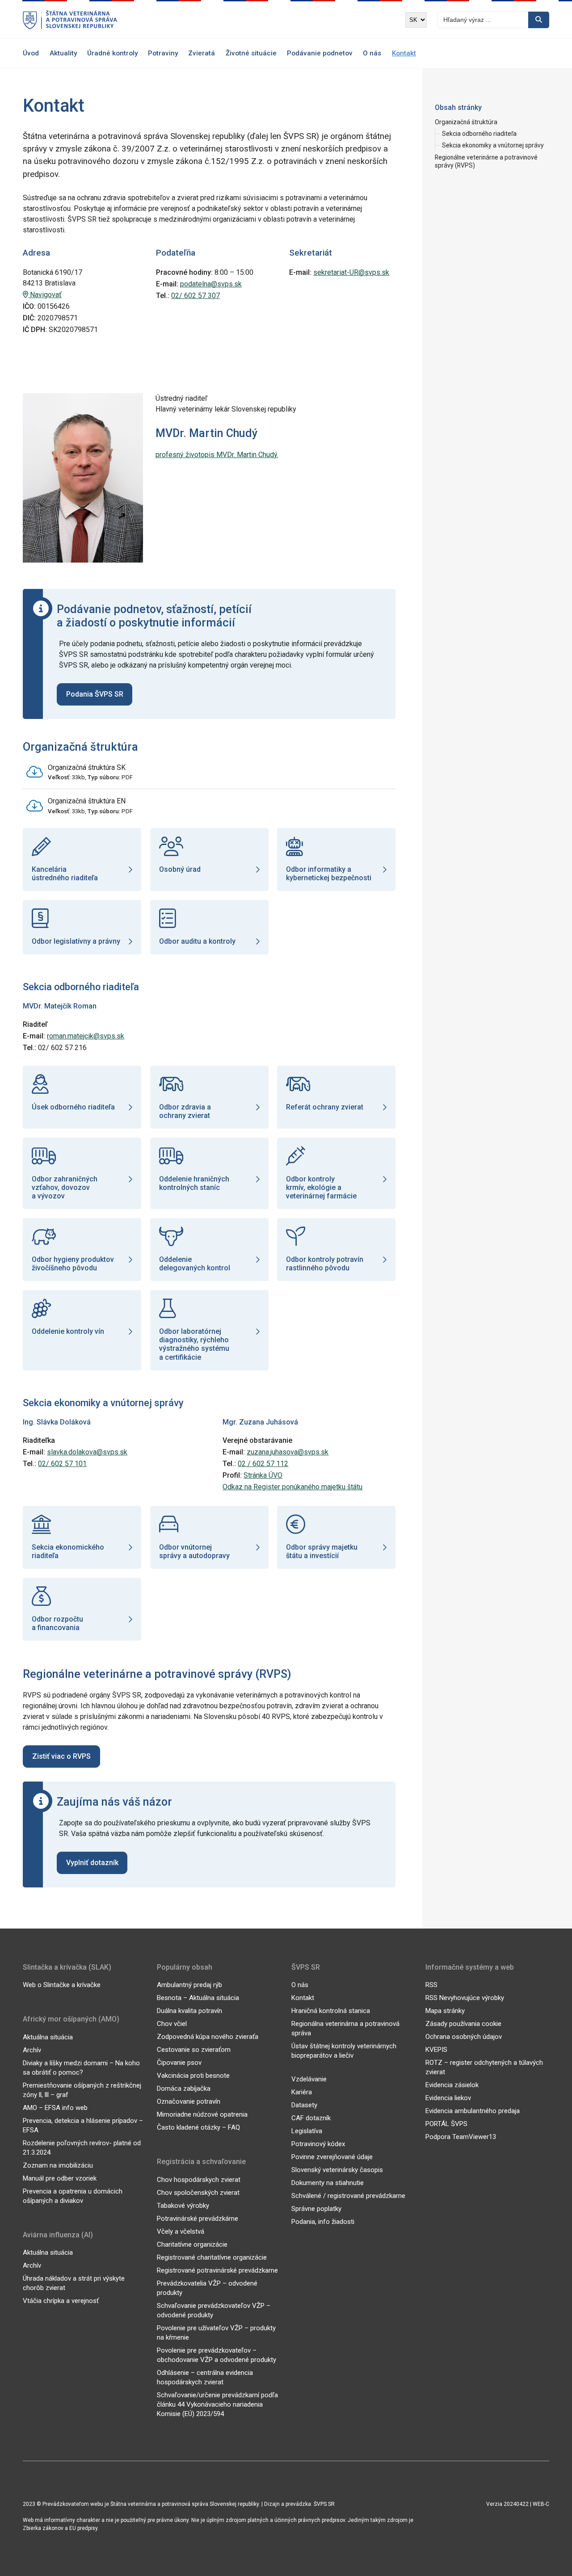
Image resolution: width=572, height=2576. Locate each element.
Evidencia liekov (448, 2098)
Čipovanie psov (179, 2063)
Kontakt (404, 53)
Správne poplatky (316, 2209)
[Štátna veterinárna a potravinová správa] (70, 20)
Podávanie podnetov (320, 53)
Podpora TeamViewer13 (461, 2137)
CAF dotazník (311, 2118)
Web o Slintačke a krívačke (62, 1985)
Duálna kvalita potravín (189, 2011)
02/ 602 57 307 (196, 296)
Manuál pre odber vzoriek (60, 2178)
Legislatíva (307, 2131)
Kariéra (302, 2092)
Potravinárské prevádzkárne (198, 2219)
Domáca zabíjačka (184, 2089)
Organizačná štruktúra (466, 122)
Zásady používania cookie (463, 2024)
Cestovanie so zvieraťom (194, 2050)
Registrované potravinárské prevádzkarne (217, 2270)
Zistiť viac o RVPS (61, 1756)
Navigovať (45, 295)
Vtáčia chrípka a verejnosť (61, 2301)
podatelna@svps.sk (211, 284)
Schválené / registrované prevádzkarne (348, 2196)
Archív (32, 2050)
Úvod (31, 53)
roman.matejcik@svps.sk (86, 1036)
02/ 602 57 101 (62, 1464)
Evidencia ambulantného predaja (473, 2111)
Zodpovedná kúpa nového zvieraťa (208, 2037)
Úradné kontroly (112, 53)
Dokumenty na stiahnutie (328, 2183)
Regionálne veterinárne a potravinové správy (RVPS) (486, 161)
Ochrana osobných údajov (464, 2037)
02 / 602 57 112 (263, 1464)
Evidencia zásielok (452, 2085)
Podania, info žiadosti (323, 2222)
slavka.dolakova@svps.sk (87, 1452)
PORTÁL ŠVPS (446, 2124)
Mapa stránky (445, 2011)
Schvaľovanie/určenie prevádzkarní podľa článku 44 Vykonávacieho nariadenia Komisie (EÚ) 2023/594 (217, 2404)
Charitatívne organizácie (192, 2244)
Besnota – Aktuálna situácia (198, 1998)
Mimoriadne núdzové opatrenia (202, 2114)
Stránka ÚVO (263, 1475)
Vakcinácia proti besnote (193, 2076)
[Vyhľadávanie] (539, 20)
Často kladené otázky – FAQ (198, 2127)
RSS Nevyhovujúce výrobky (465, 1998)
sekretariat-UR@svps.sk (351, 272)
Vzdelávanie (309, 2079)
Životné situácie (251, 53)
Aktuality (63, 53)
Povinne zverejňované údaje (332, 2157)
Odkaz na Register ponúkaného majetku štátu (292, 1487)
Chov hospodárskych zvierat (199, 2180)
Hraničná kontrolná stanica (331, 2011)
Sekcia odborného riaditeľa (479, 134)
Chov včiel (172, 2024)
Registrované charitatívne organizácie (212, 2257)
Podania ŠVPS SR (95, 694)
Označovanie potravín (189, 2101)
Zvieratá (202, 53)
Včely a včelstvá (181, 2231)
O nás (372, 53)
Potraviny (163, 53)
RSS (431, 1985)
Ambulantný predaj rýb (189, 1985)
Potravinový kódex (318, 2144)
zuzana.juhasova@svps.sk (288, 1452)
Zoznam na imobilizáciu (58, 2165)
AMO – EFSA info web (55, 2108)
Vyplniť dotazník (92, 1863)
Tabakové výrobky (183, 2206)
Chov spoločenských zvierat (198, 2193)
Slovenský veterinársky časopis (337, 2170)
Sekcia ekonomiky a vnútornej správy (493, 145)
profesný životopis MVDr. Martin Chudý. (217, 455)
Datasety (304, 2105)
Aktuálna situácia (48, 2037)
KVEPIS (436, 2050)
